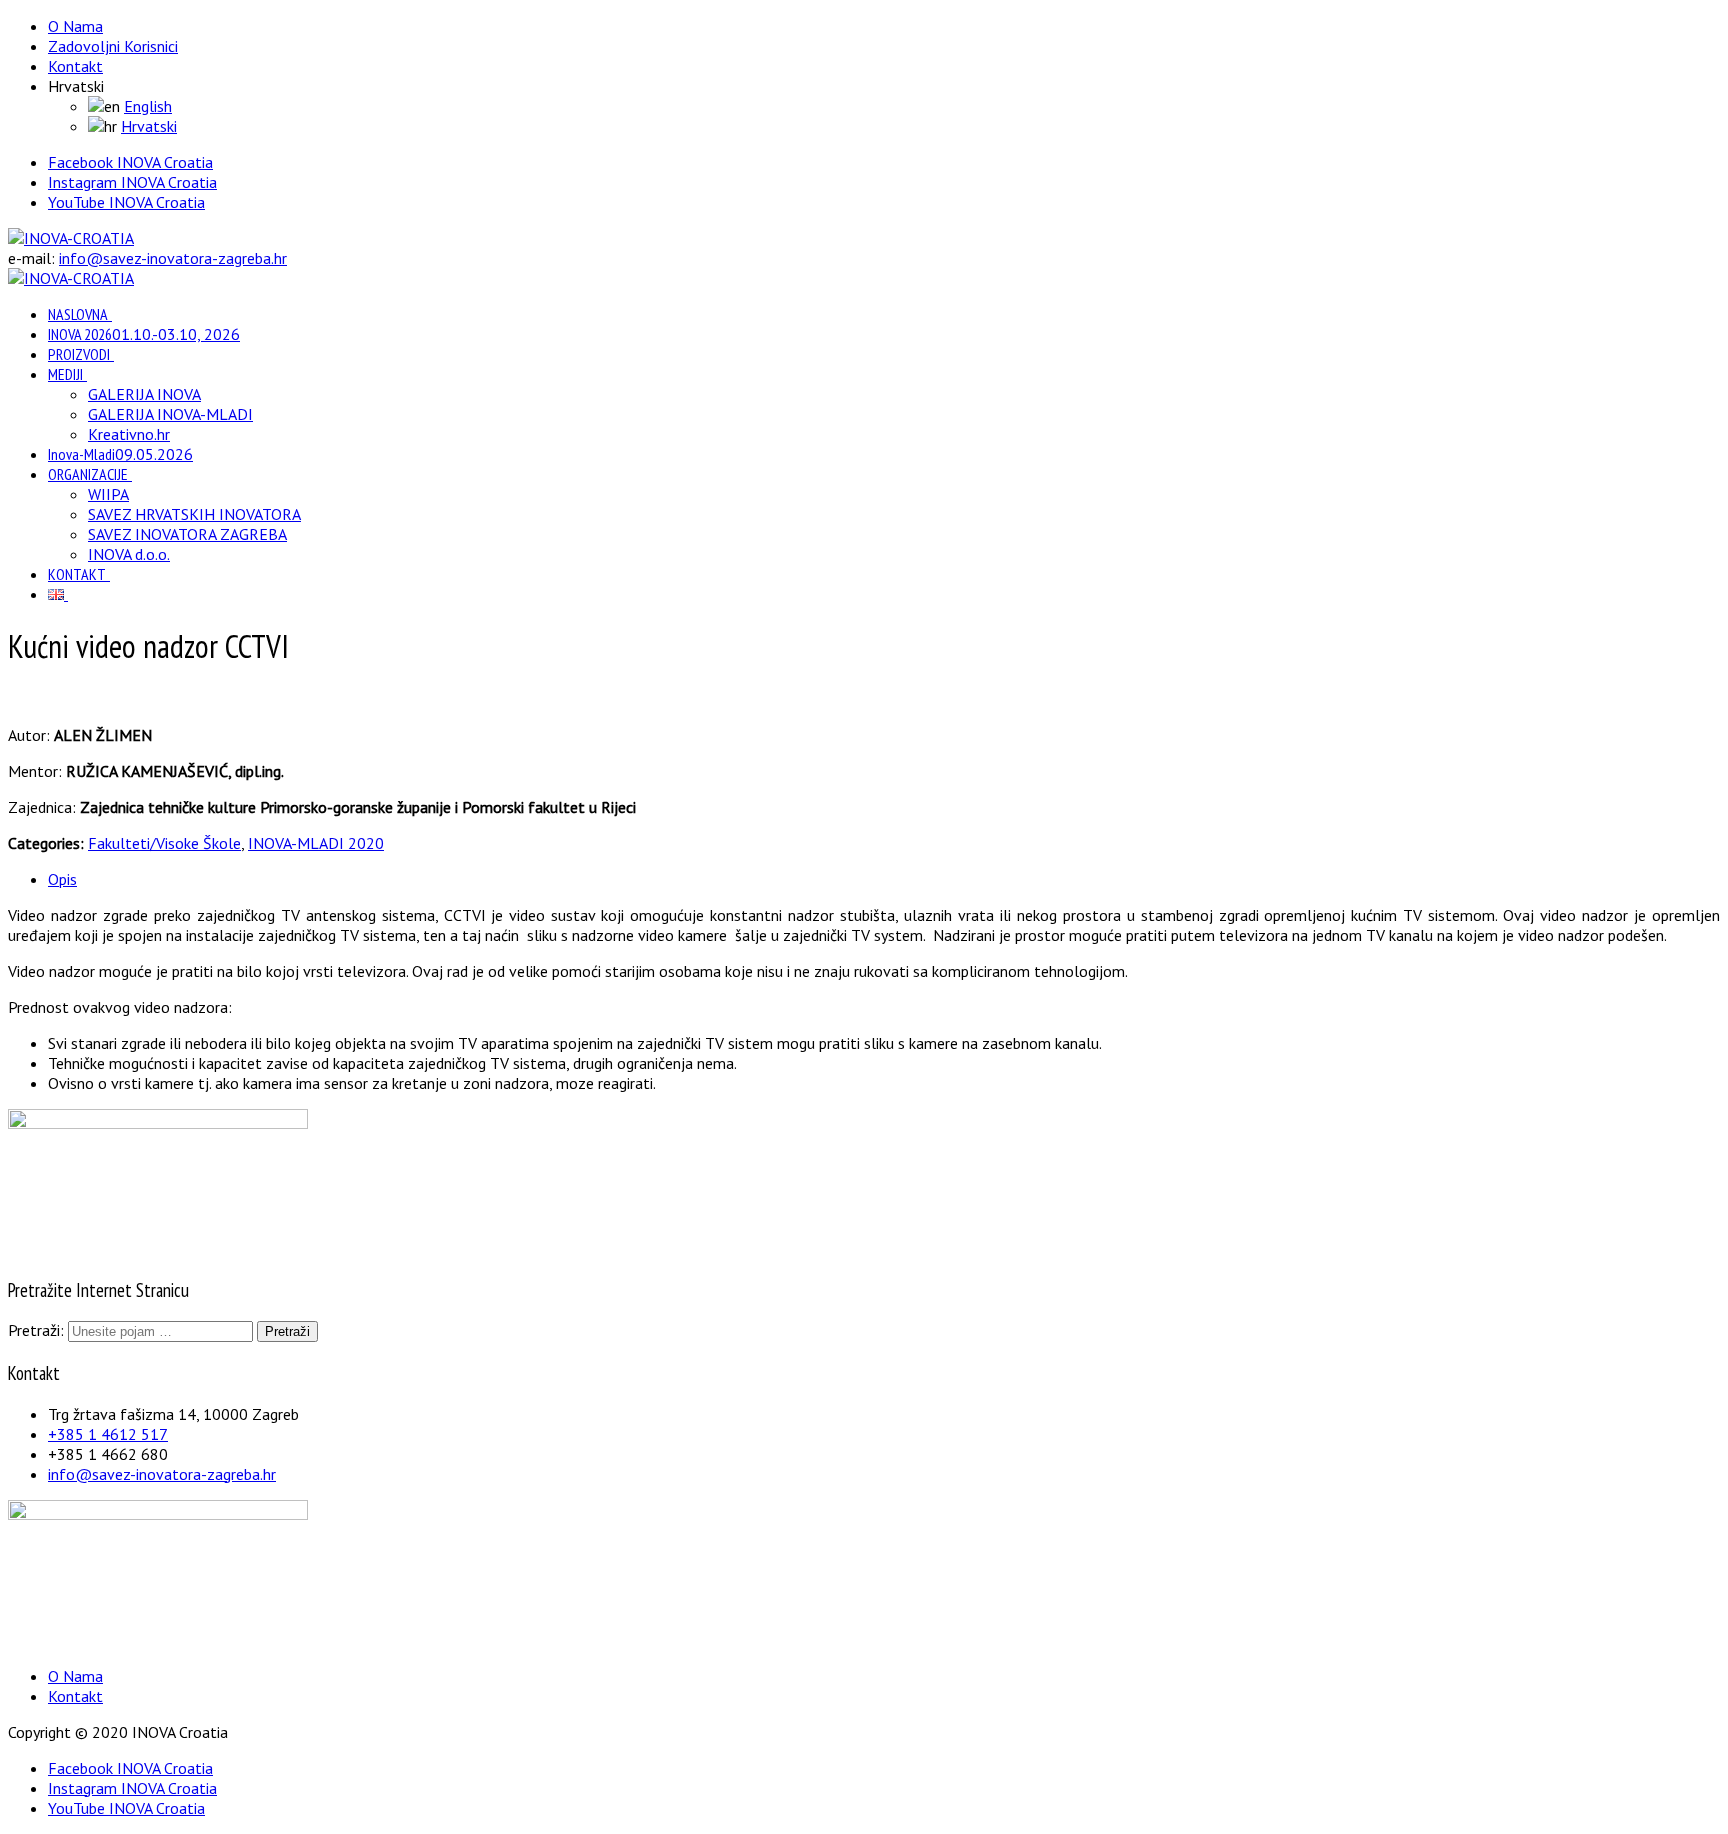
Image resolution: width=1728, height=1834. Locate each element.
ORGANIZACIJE (88, 474)
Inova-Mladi (120, 454)
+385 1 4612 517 (108, 1434)
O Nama (75, 26)
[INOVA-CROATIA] (71, 238)
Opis (62, 879)
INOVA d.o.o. (129, 554)
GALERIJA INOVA (144, 394)
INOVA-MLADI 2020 (316, 843)
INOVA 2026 (144, 334)
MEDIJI (65, 374)
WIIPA (108, 494)
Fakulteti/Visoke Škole (164, 843)
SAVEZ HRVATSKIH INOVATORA (194, 514)
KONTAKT (77, 574)
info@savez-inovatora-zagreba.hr (173, 258)
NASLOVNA (78, 314)
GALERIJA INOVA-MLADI (170, 414)
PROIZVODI (79, 354)
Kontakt (75, 66)
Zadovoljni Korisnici (113, 46)
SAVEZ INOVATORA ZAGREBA (187, 534)
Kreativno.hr (129, 434)
